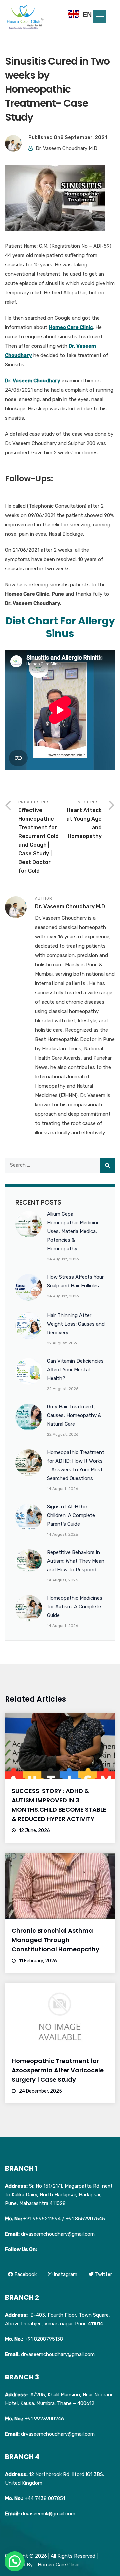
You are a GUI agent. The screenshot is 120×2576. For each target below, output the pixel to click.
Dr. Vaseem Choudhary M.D (66, 148)
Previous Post (38, 837)
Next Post (84, 819)
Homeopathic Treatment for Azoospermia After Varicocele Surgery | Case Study (58, 2070)
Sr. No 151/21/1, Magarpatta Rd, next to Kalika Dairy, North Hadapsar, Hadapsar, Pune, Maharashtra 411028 (59, 2195)
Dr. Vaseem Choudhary (33, 381)
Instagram (65, 2274)
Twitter (103, 2274)
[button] (100, 17)
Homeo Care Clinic (71, 327)
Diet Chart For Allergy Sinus (60, 627)
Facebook (25, 2274)
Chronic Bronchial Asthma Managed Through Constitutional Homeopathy (55, 1940)
